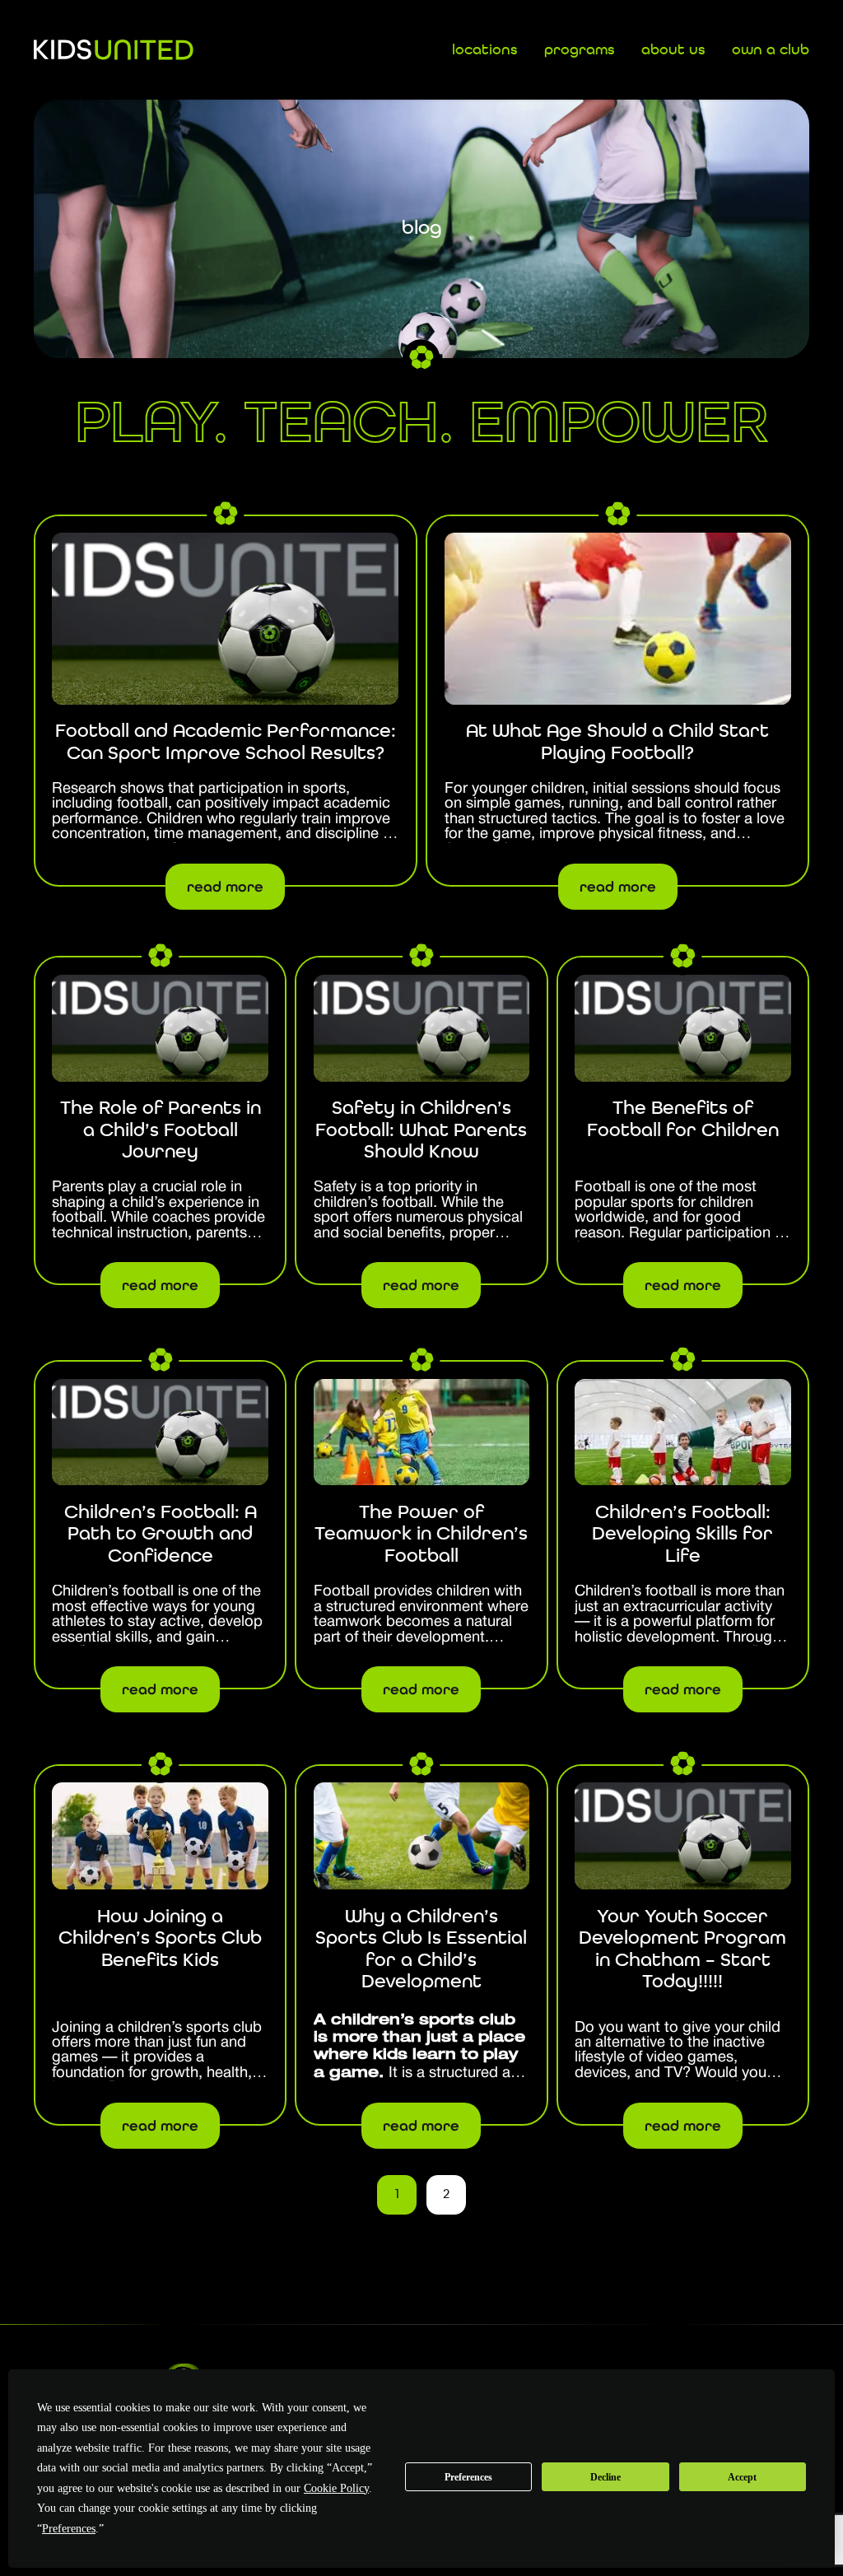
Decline (605, 2477)
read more (225, 887)
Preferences (468, 2477)
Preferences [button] (69, 2529)
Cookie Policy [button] (336, 2488)
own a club (771, 50)
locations (485, 50)
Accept (742, 2477)
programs (580, 50)
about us (673, 50)
